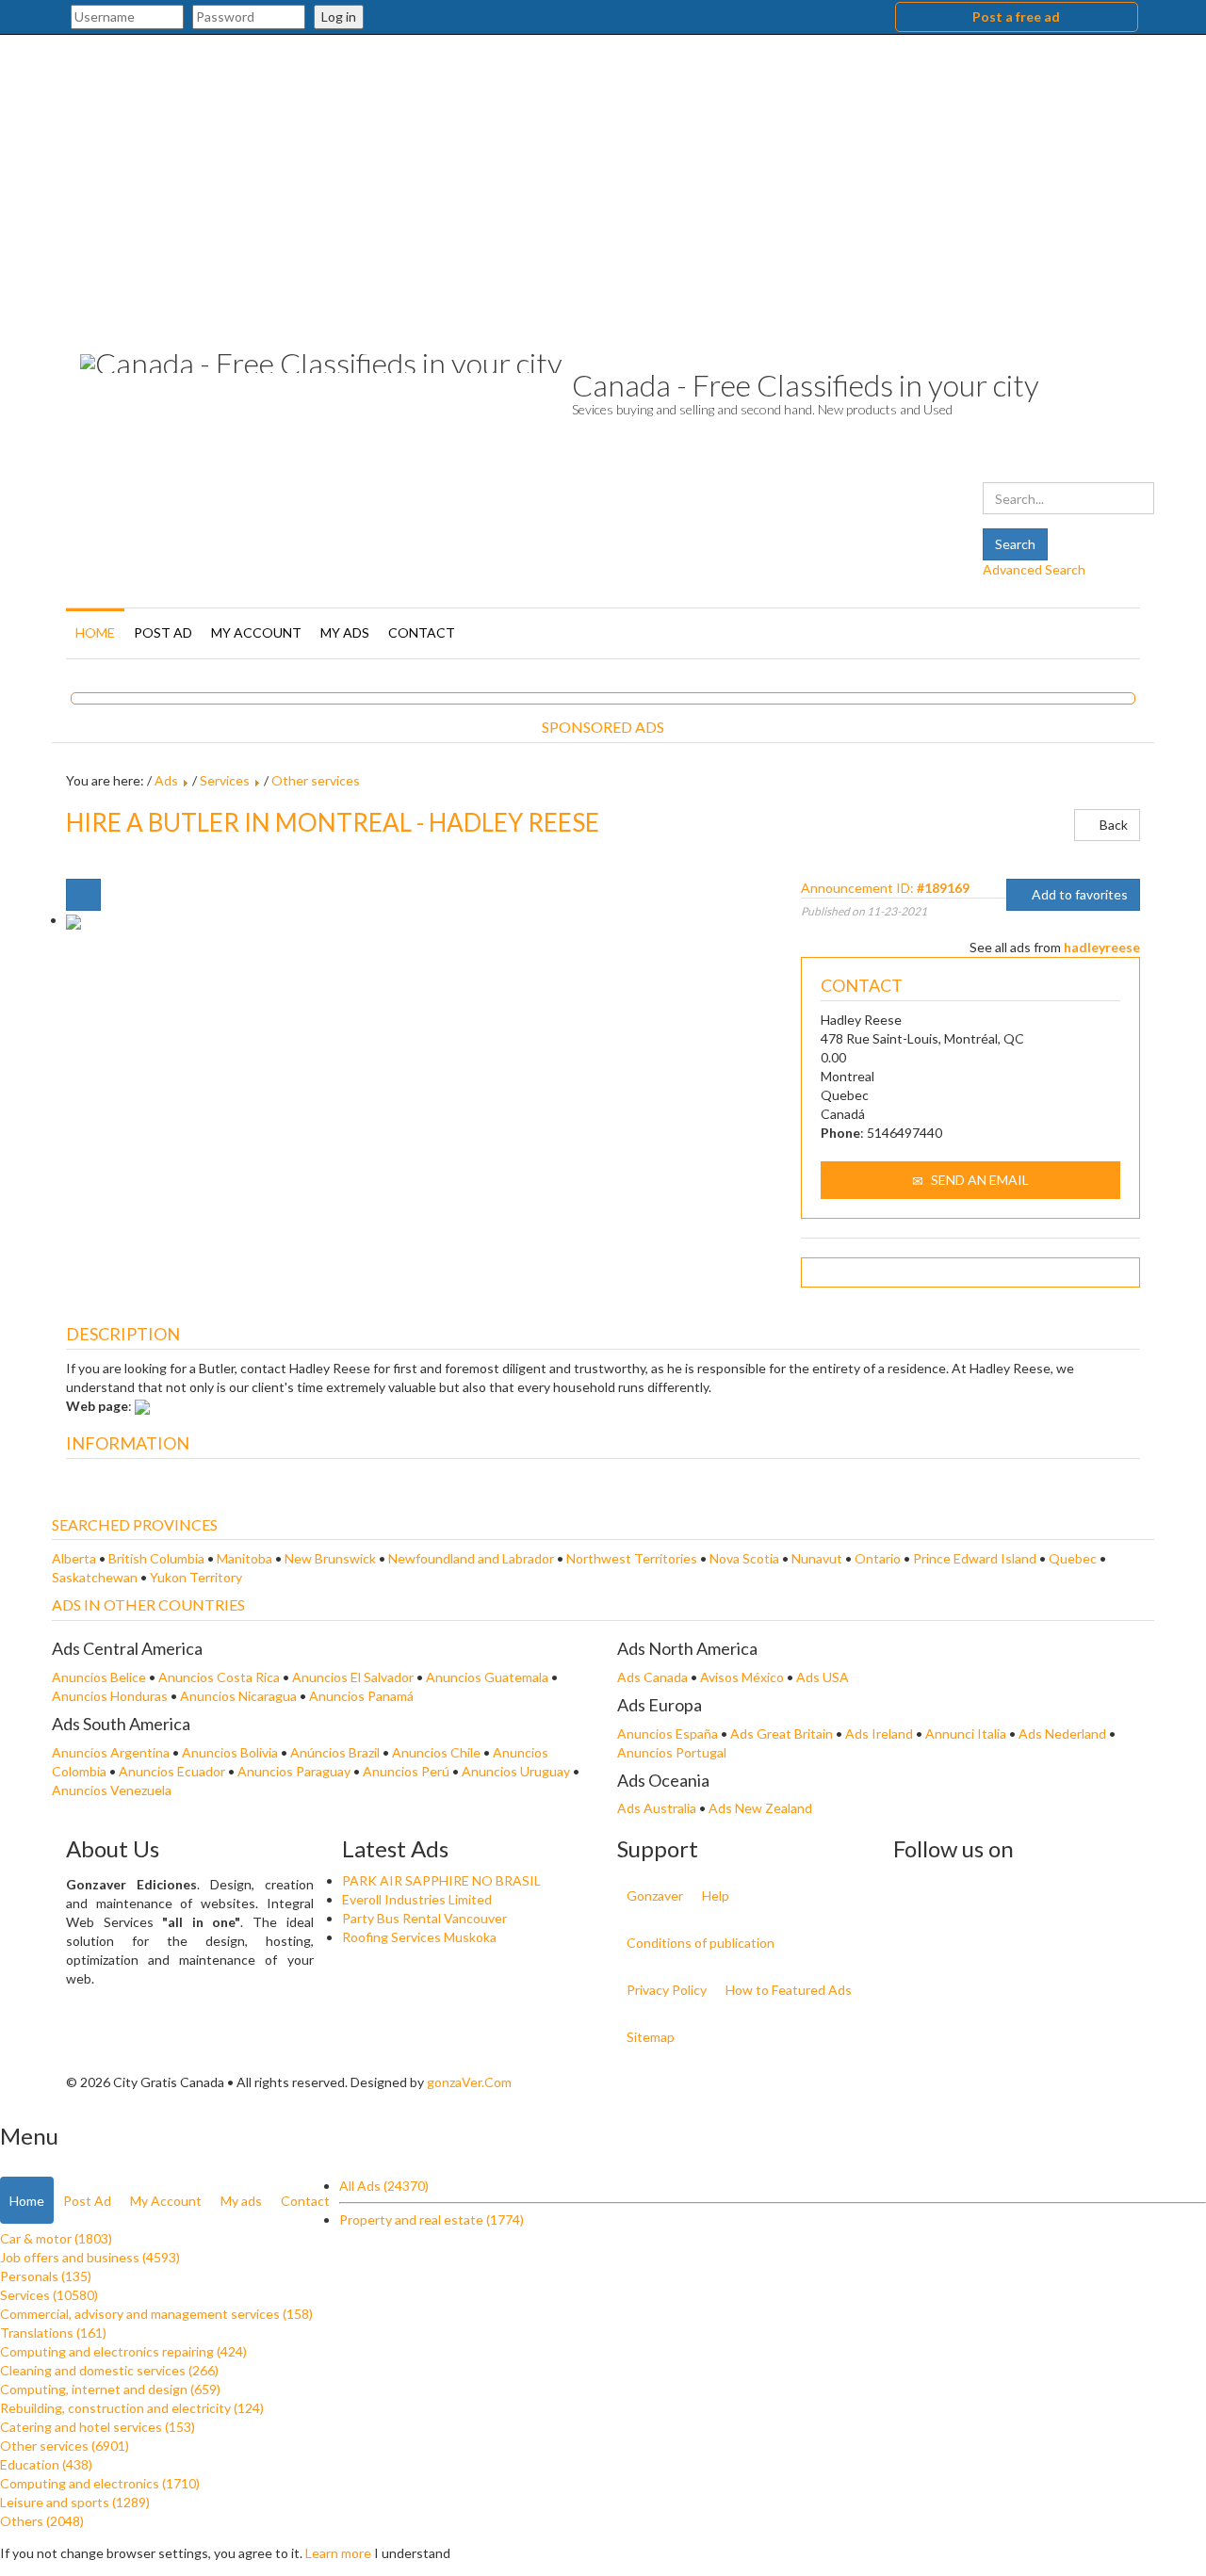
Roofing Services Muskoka (419, 1937)
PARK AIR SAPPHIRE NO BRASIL (441, 1880)
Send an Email (978, 1180)
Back (1112, 825)
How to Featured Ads (789, 1990)
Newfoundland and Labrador (471, 1558)
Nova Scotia (744, 1558)
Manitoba (244, 1558)
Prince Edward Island (975, 1558)
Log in (339, 16)
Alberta (74, 1558)
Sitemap (651, 2037)
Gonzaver (655, 1896)
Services (225, 780)
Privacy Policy (667, 1990)
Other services (316, 780)
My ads (345, 632)
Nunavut (817, 1558)
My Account (256, 632)
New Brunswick (330, 1558)
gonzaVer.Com (469, 2082)
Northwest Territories (632, 1558)
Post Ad (163, 632)
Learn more (338, 2553)
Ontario (878, 1558)
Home (95, 632)
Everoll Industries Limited (417, 1899)
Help (716, 1896)
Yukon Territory (196, 1577)
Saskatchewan (95, 1577)
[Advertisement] (603, 176)
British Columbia (156, 1558)
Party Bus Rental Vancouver (424, 1918)
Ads (166, 780)
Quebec (1073, 1558)
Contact (422, 632)
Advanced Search (1034, 569)
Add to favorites (1078, 894)
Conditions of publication (701, 1943)
